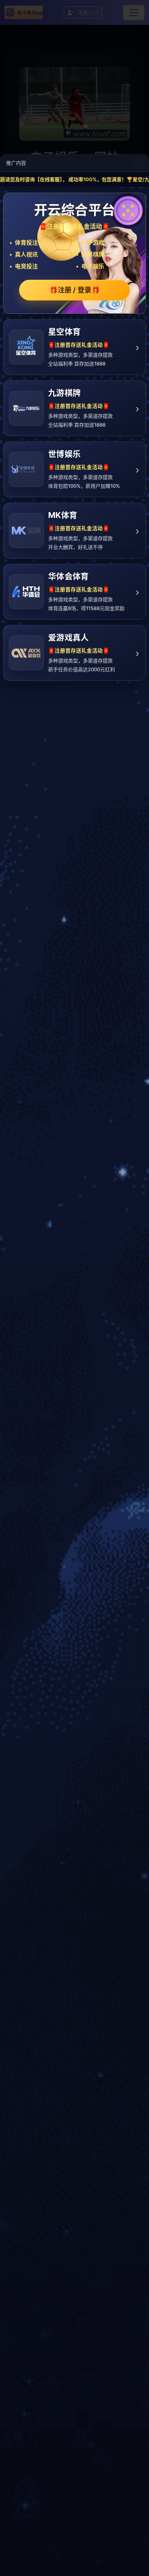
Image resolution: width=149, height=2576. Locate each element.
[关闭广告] (139, 163)
